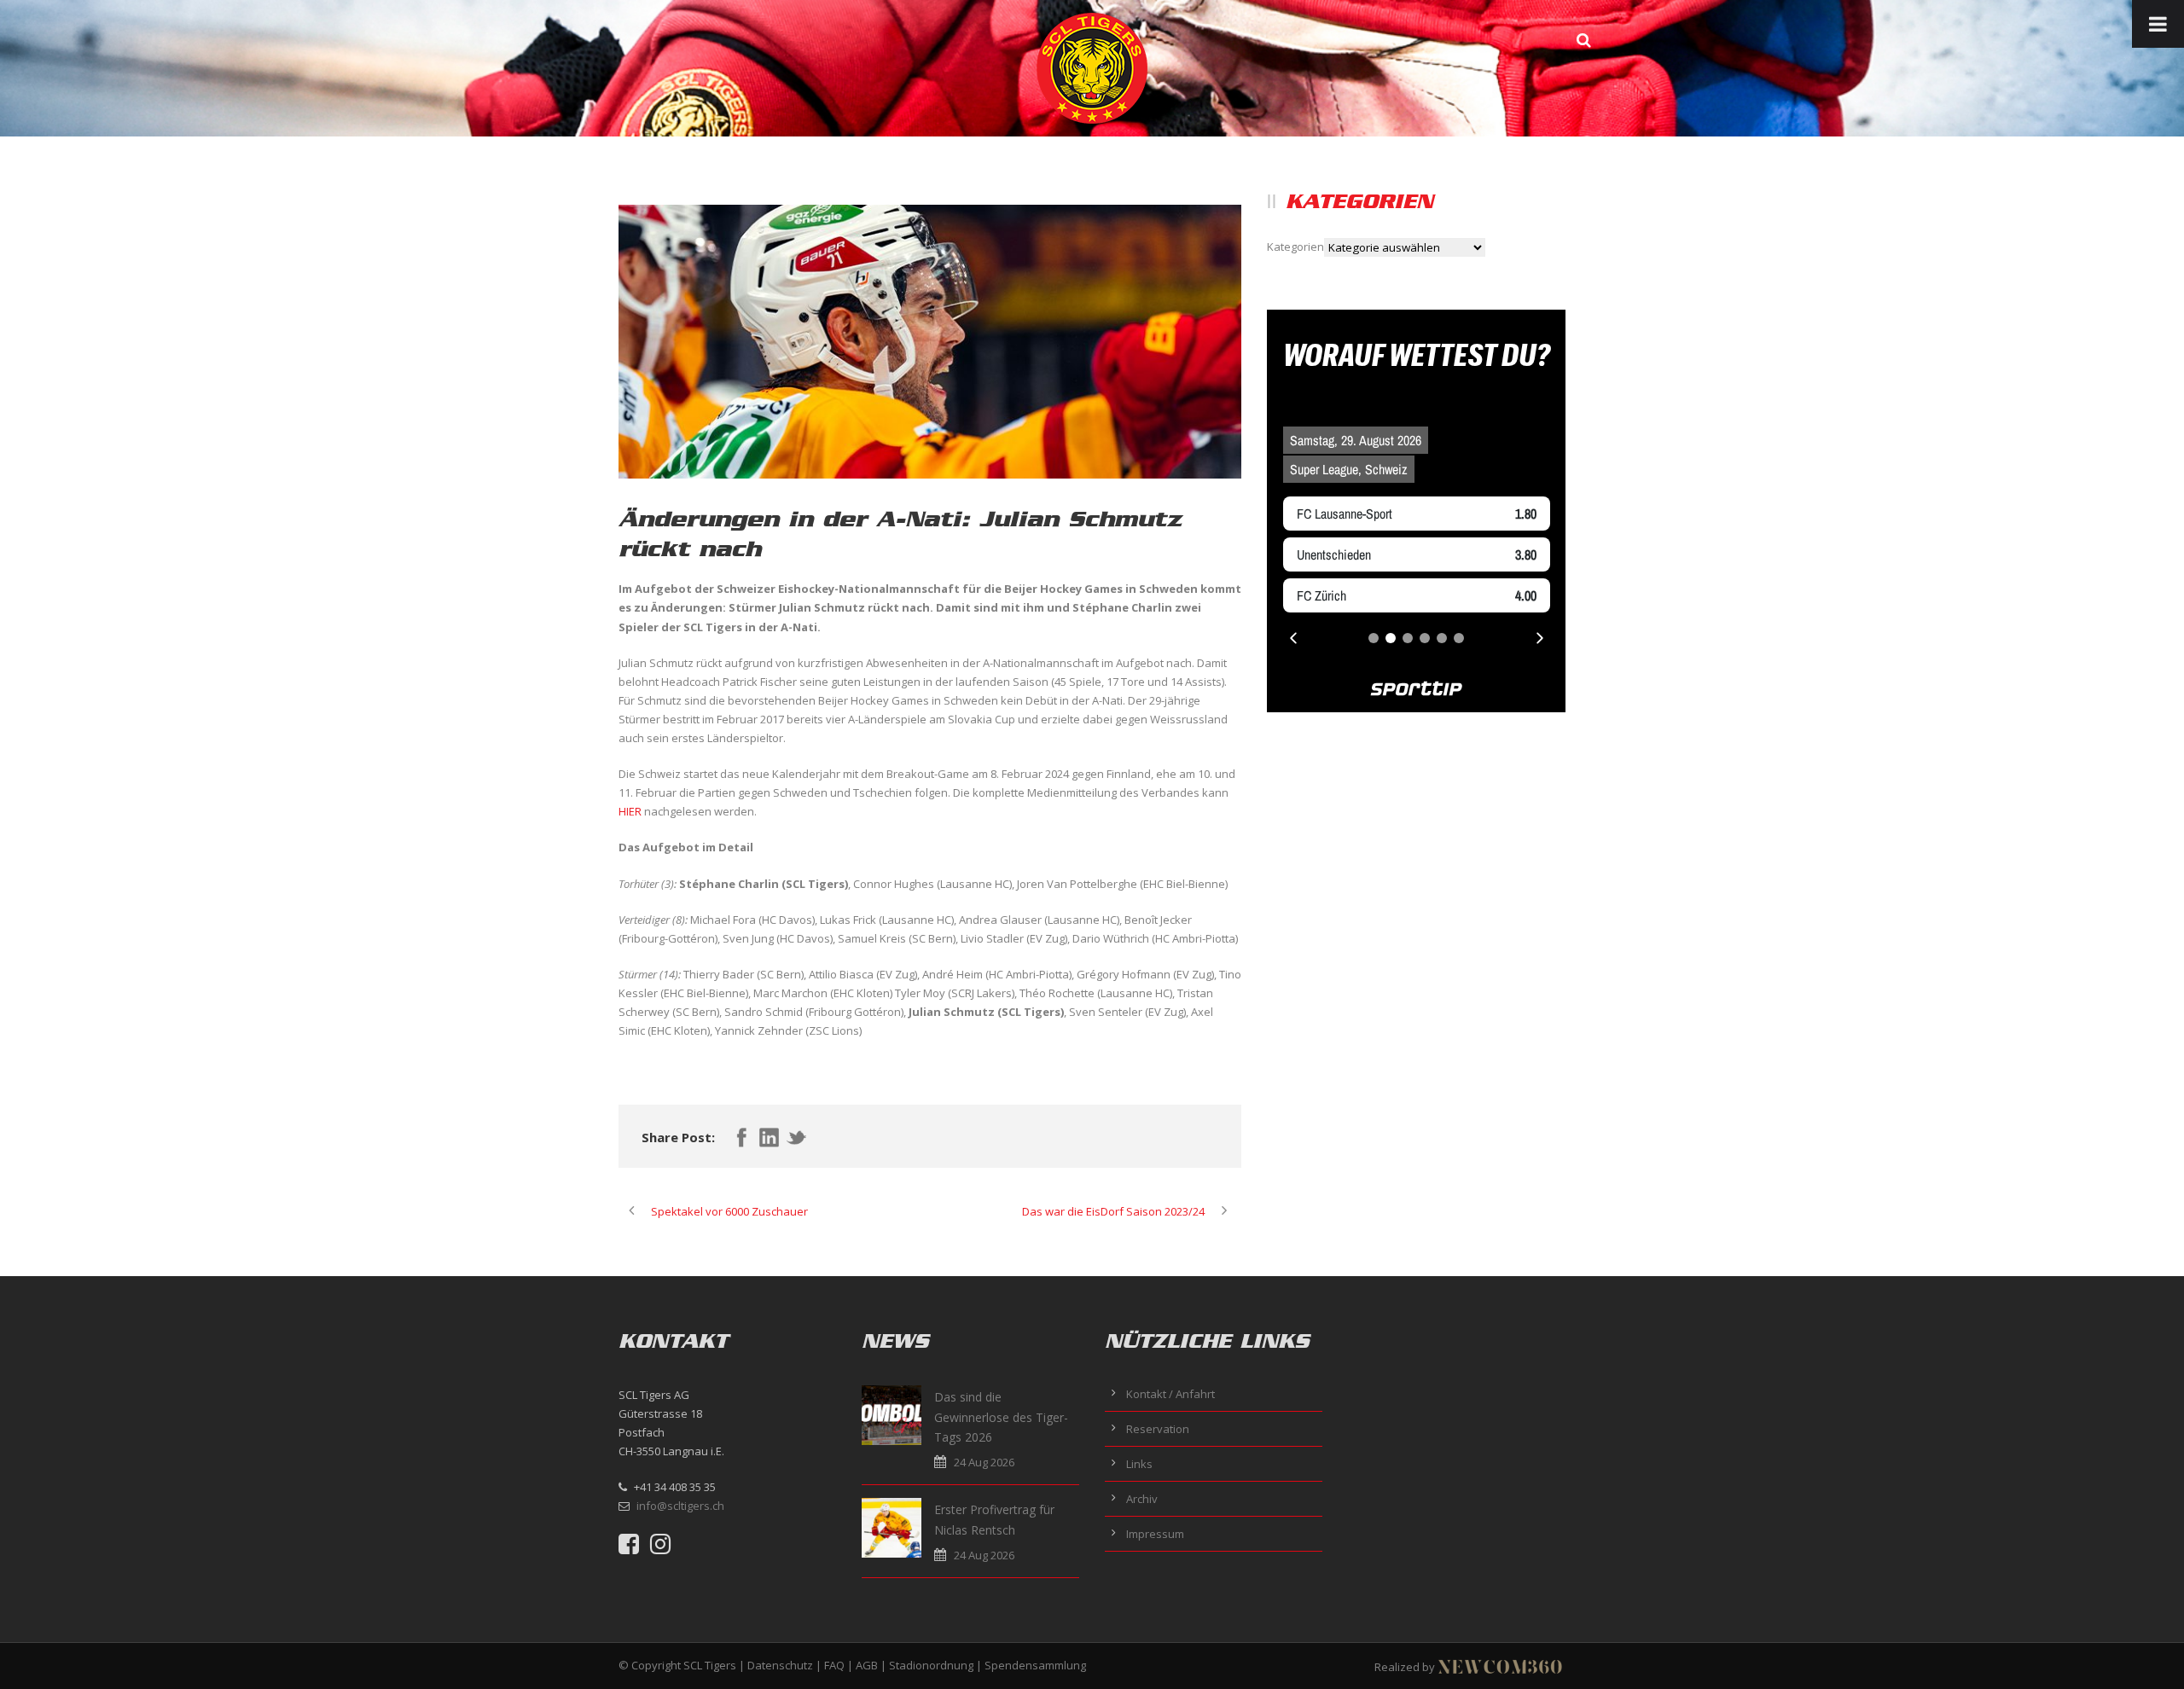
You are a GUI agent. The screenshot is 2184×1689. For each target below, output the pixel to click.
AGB (867, 1665)
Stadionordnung (931, 1665)
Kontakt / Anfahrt (1170, 1394)
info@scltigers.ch (680, 1506)
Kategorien (1295, 247)
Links (1139, 1464)
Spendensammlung (1035, 1665)
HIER (630, 811)
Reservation (1158, 1429)
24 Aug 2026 (984, 1462)
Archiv (1142, 1499)
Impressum (1155, 1534)
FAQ (834, 1665)
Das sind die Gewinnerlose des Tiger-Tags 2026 (1001, 1417)
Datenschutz (780, 1665)
